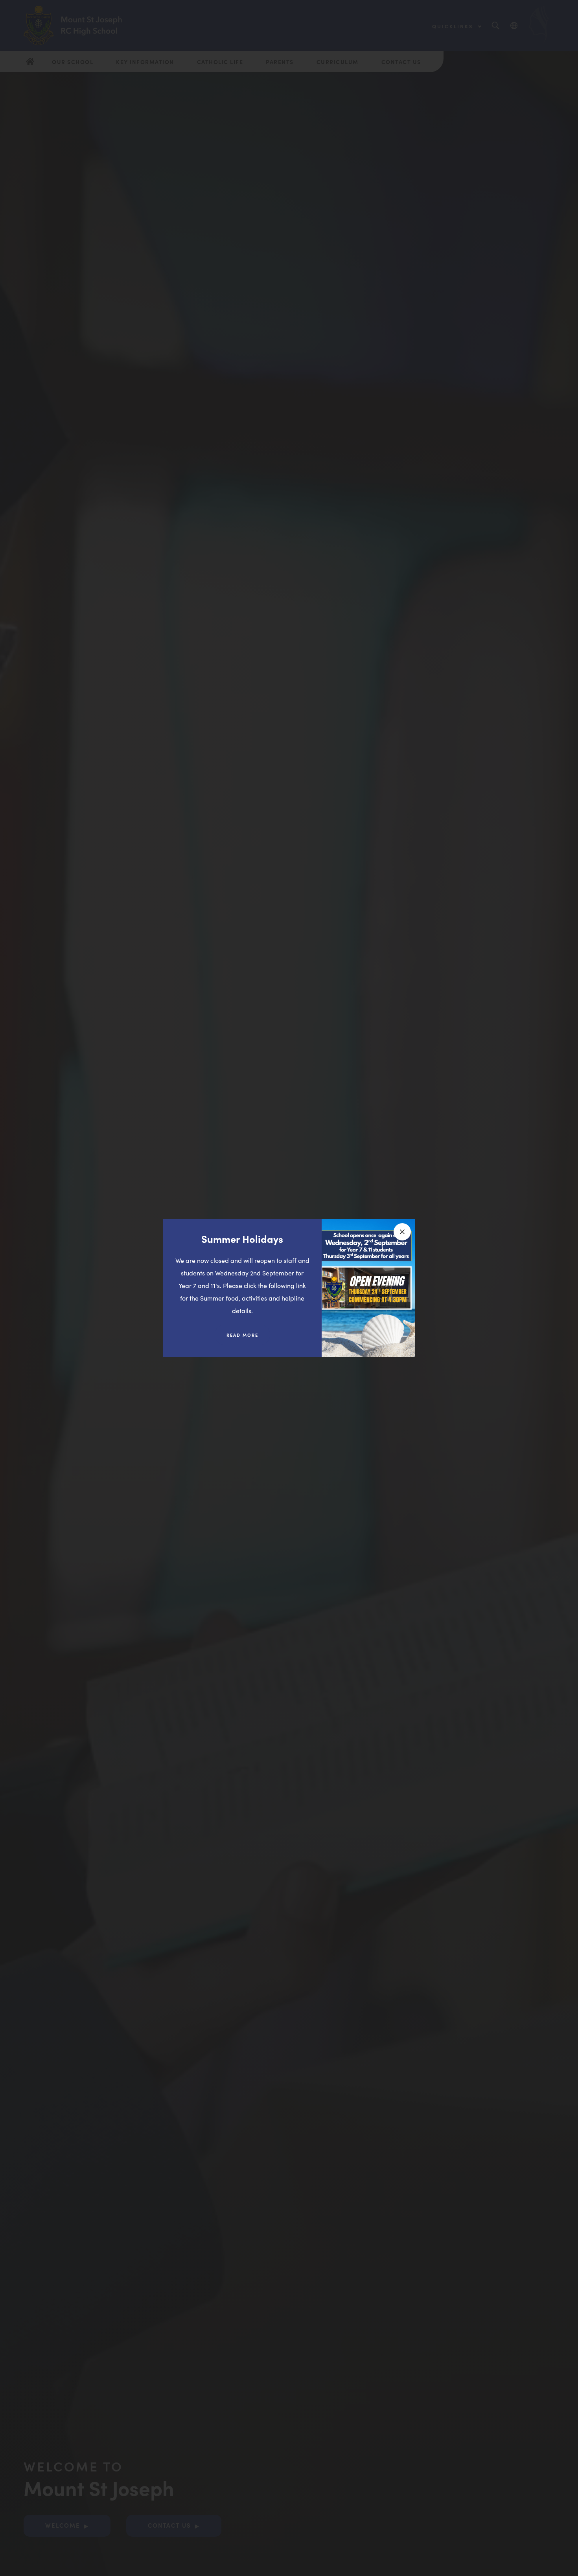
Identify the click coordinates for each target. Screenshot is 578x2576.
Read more (248, 1338)
